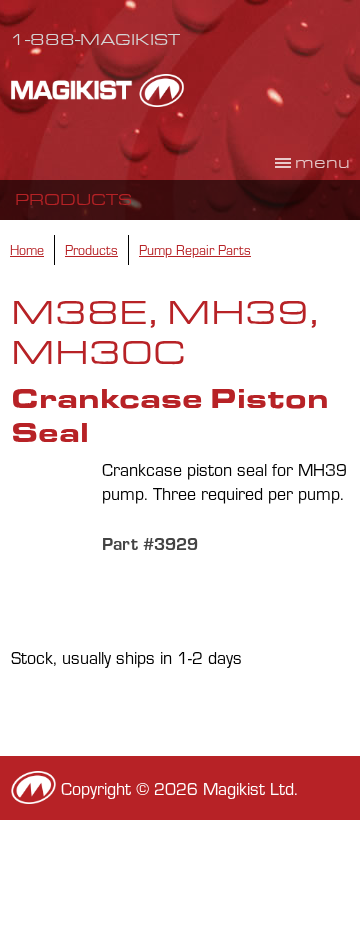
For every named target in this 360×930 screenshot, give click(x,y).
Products (73, 199)
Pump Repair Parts (195, 250)
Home (27, 250)
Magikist (97, 90)
